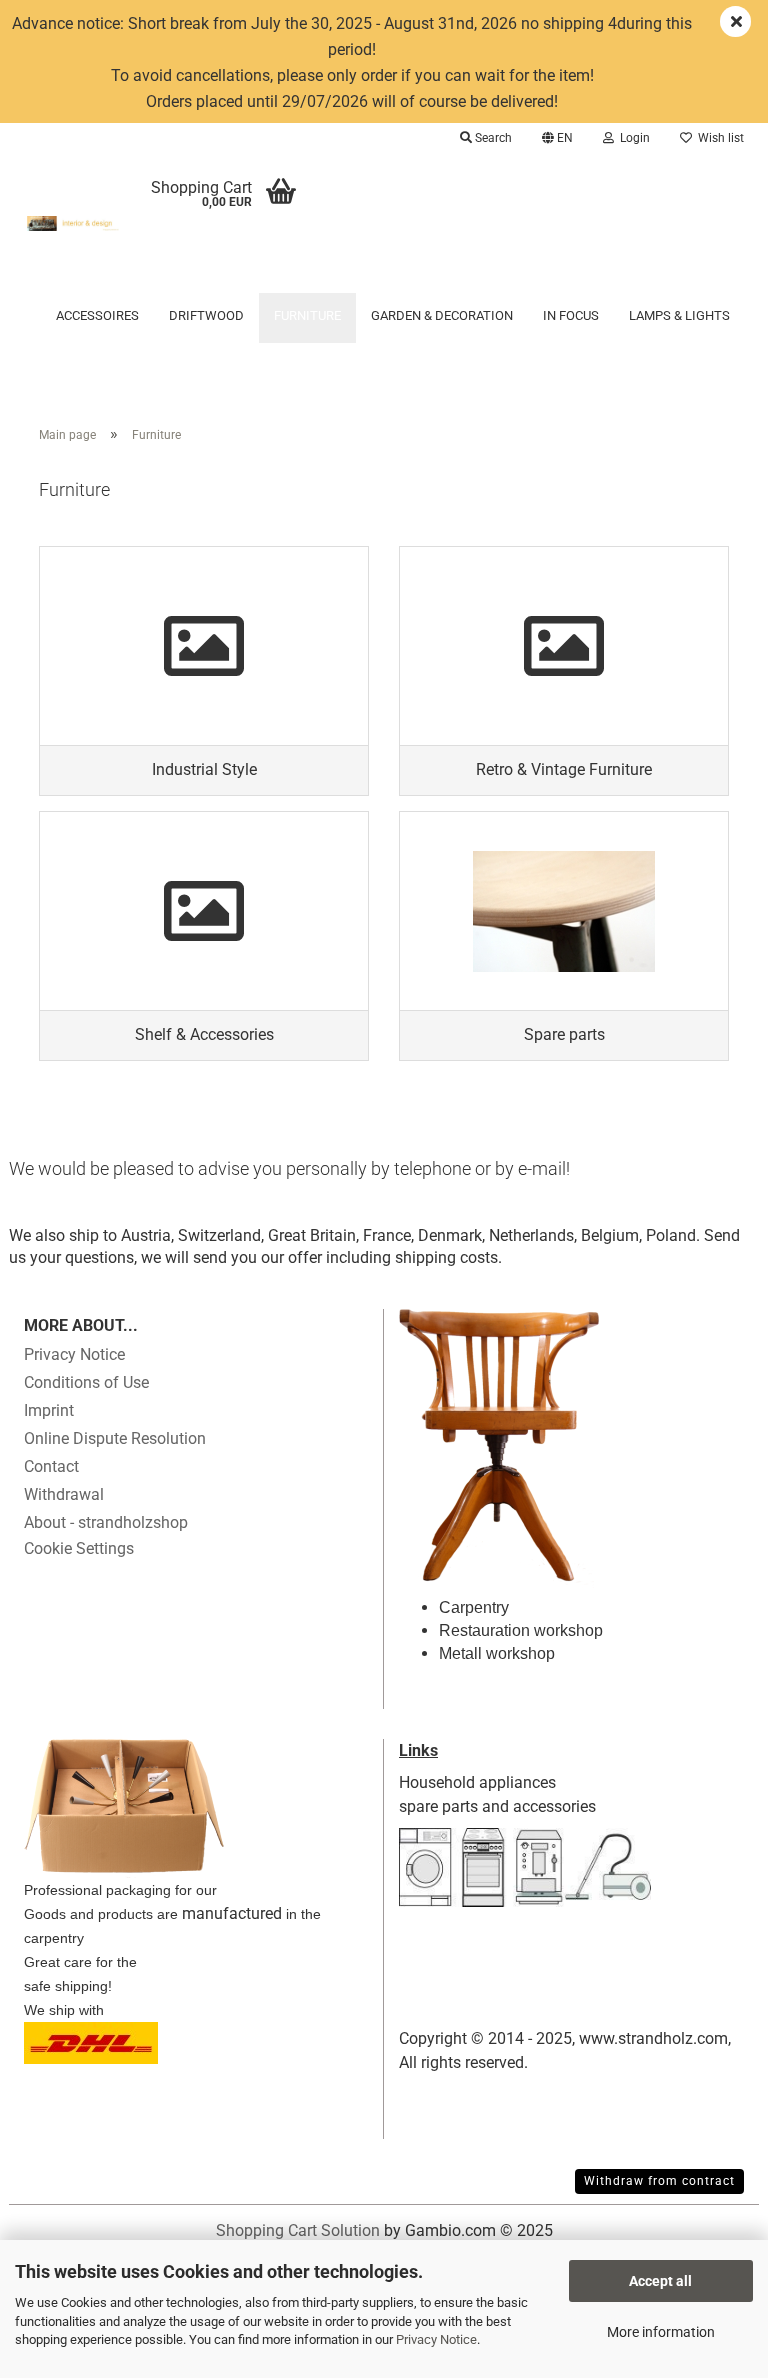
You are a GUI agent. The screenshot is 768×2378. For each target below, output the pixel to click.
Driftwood (206, 315)
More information (661, 2332)
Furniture (307, 315)
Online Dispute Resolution (115, 1438)
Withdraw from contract (659, 2181)
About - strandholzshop (106, 1522)
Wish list (718, 138)
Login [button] (632, 138)
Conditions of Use (86, 1382)
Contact (51, 1466)
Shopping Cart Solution (298, 2230)
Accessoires (97, 315)
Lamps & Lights (679, 315)
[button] (557, 138)
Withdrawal (64, 1494)
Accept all (660, 2281)
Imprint (49, 1410)
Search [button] (492, 138)
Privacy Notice (436, 2339)
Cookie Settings (79, 1548)
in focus (571, 315)
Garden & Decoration (442, 315)
